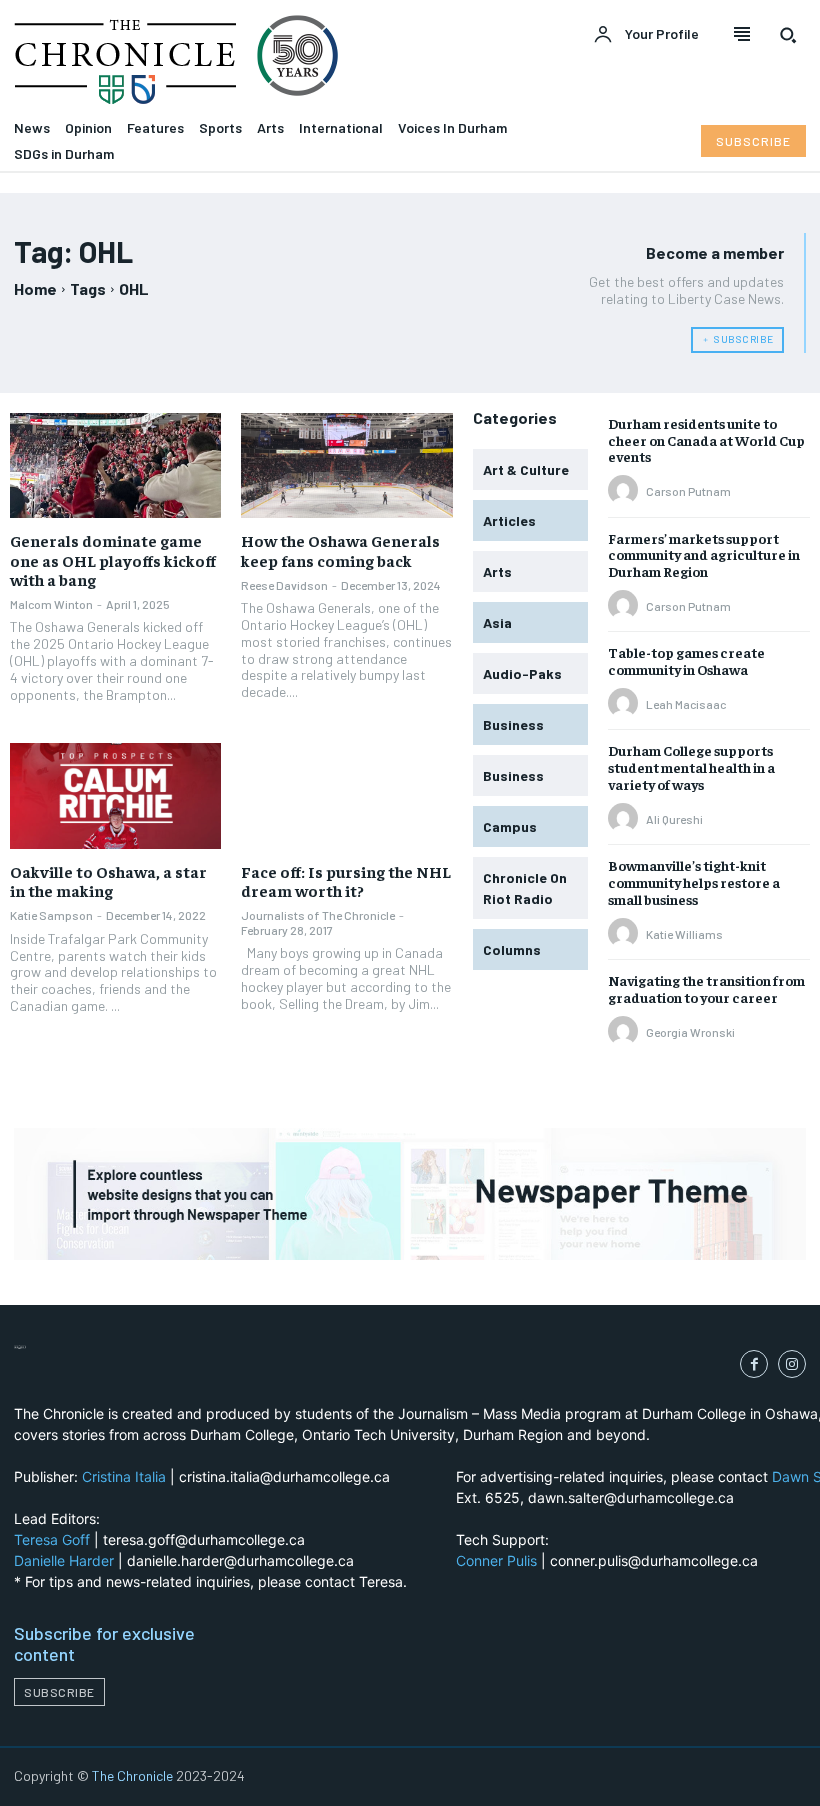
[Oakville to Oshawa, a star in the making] (115, 796)
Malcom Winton (51, 604)
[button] (788, 35)
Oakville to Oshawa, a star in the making (108, 880)
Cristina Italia (124, 1476)
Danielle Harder (64, 1560)
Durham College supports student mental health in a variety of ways (691, 767)
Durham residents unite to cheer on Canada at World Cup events (706, 440)
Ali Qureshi (674, 819)
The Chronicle (132, 1775)
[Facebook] (754, 1364)
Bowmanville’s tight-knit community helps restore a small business (694, 882)
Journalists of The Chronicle (318, 915)
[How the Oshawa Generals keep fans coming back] (346, 466)
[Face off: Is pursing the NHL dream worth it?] (346, 796)
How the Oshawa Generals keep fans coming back (340, 549)
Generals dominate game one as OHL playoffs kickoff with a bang (113, 559)
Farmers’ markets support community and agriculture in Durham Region (704, 555)
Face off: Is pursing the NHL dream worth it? (346, 880)
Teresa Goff (52, 1539)
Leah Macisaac (686, 704)
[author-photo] (626, 491)
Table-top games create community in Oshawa (686, 660)
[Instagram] (792, 1364)
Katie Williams (684, 934)
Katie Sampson (51, 915)
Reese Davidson (284, 585)
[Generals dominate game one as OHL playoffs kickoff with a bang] (115, 466)
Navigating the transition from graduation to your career (706, 988)
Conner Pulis (496, 1560)
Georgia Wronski (690, 1032)
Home (35, 288)
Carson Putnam (688, 491)
